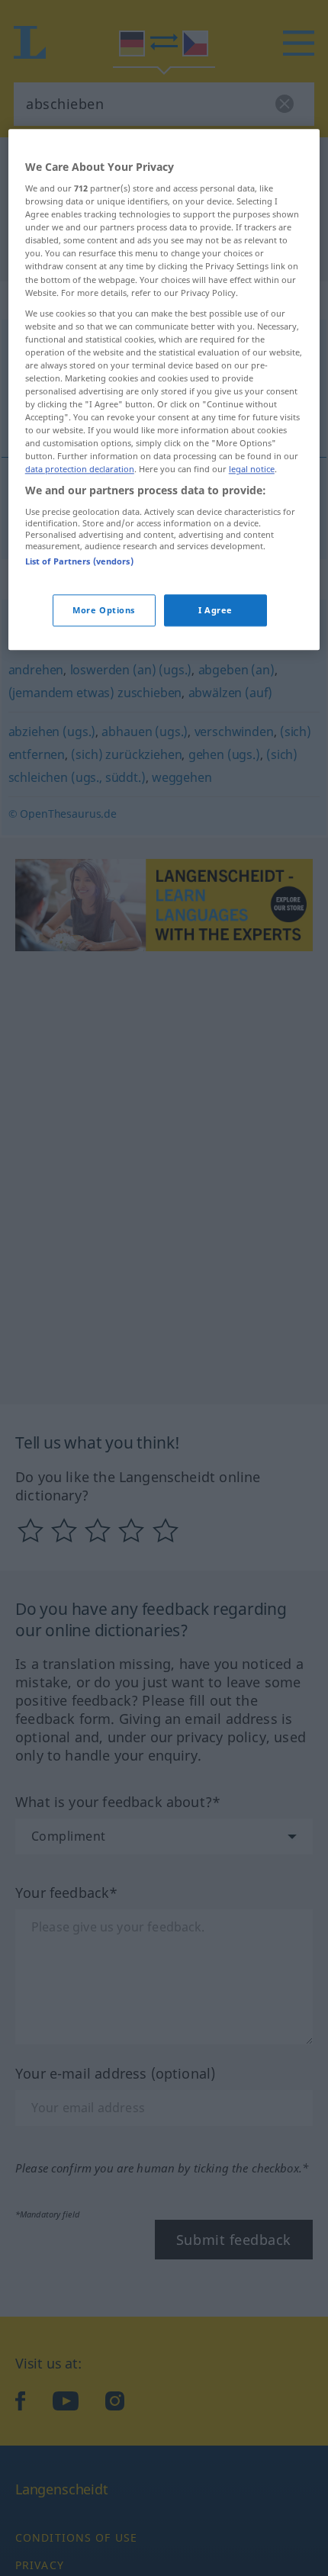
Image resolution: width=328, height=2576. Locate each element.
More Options (104, 611)
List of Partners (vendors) (79, 561)
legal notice (252, 470)
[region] (164, 390)
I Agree (215, 611)
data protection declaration (80, 470)
